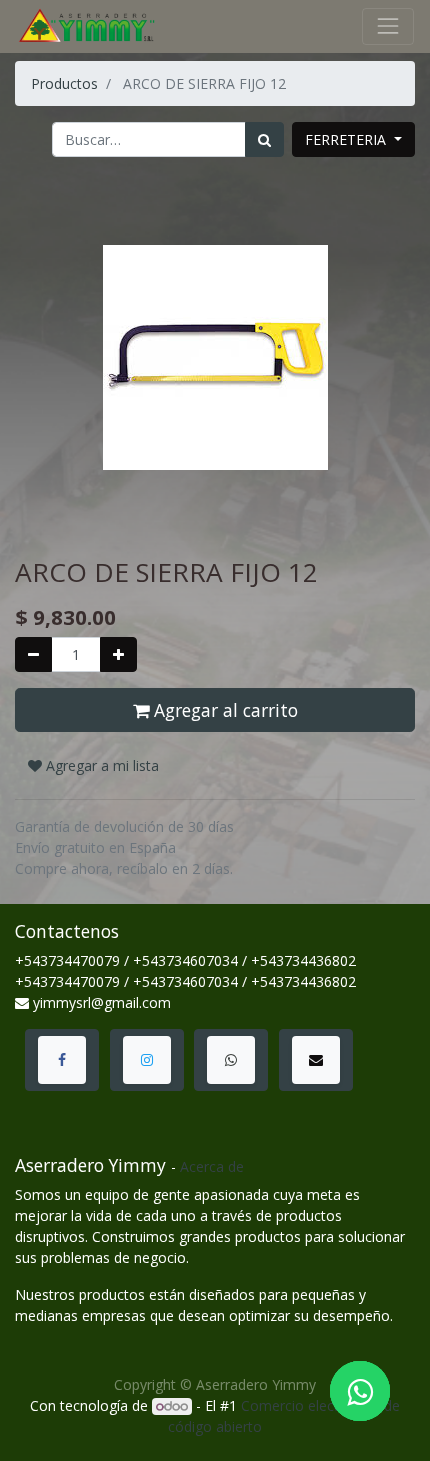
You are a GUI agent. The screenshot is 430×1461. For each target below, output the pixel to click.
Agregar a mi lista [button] (100, 765)
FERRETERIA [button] (347, 139)
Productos (64, 83)
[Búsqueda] (264, 139)
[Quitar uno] (33, 654)
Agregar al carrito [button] (223, 710)
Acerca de (212, 1166)
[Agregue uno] (118, 654)
